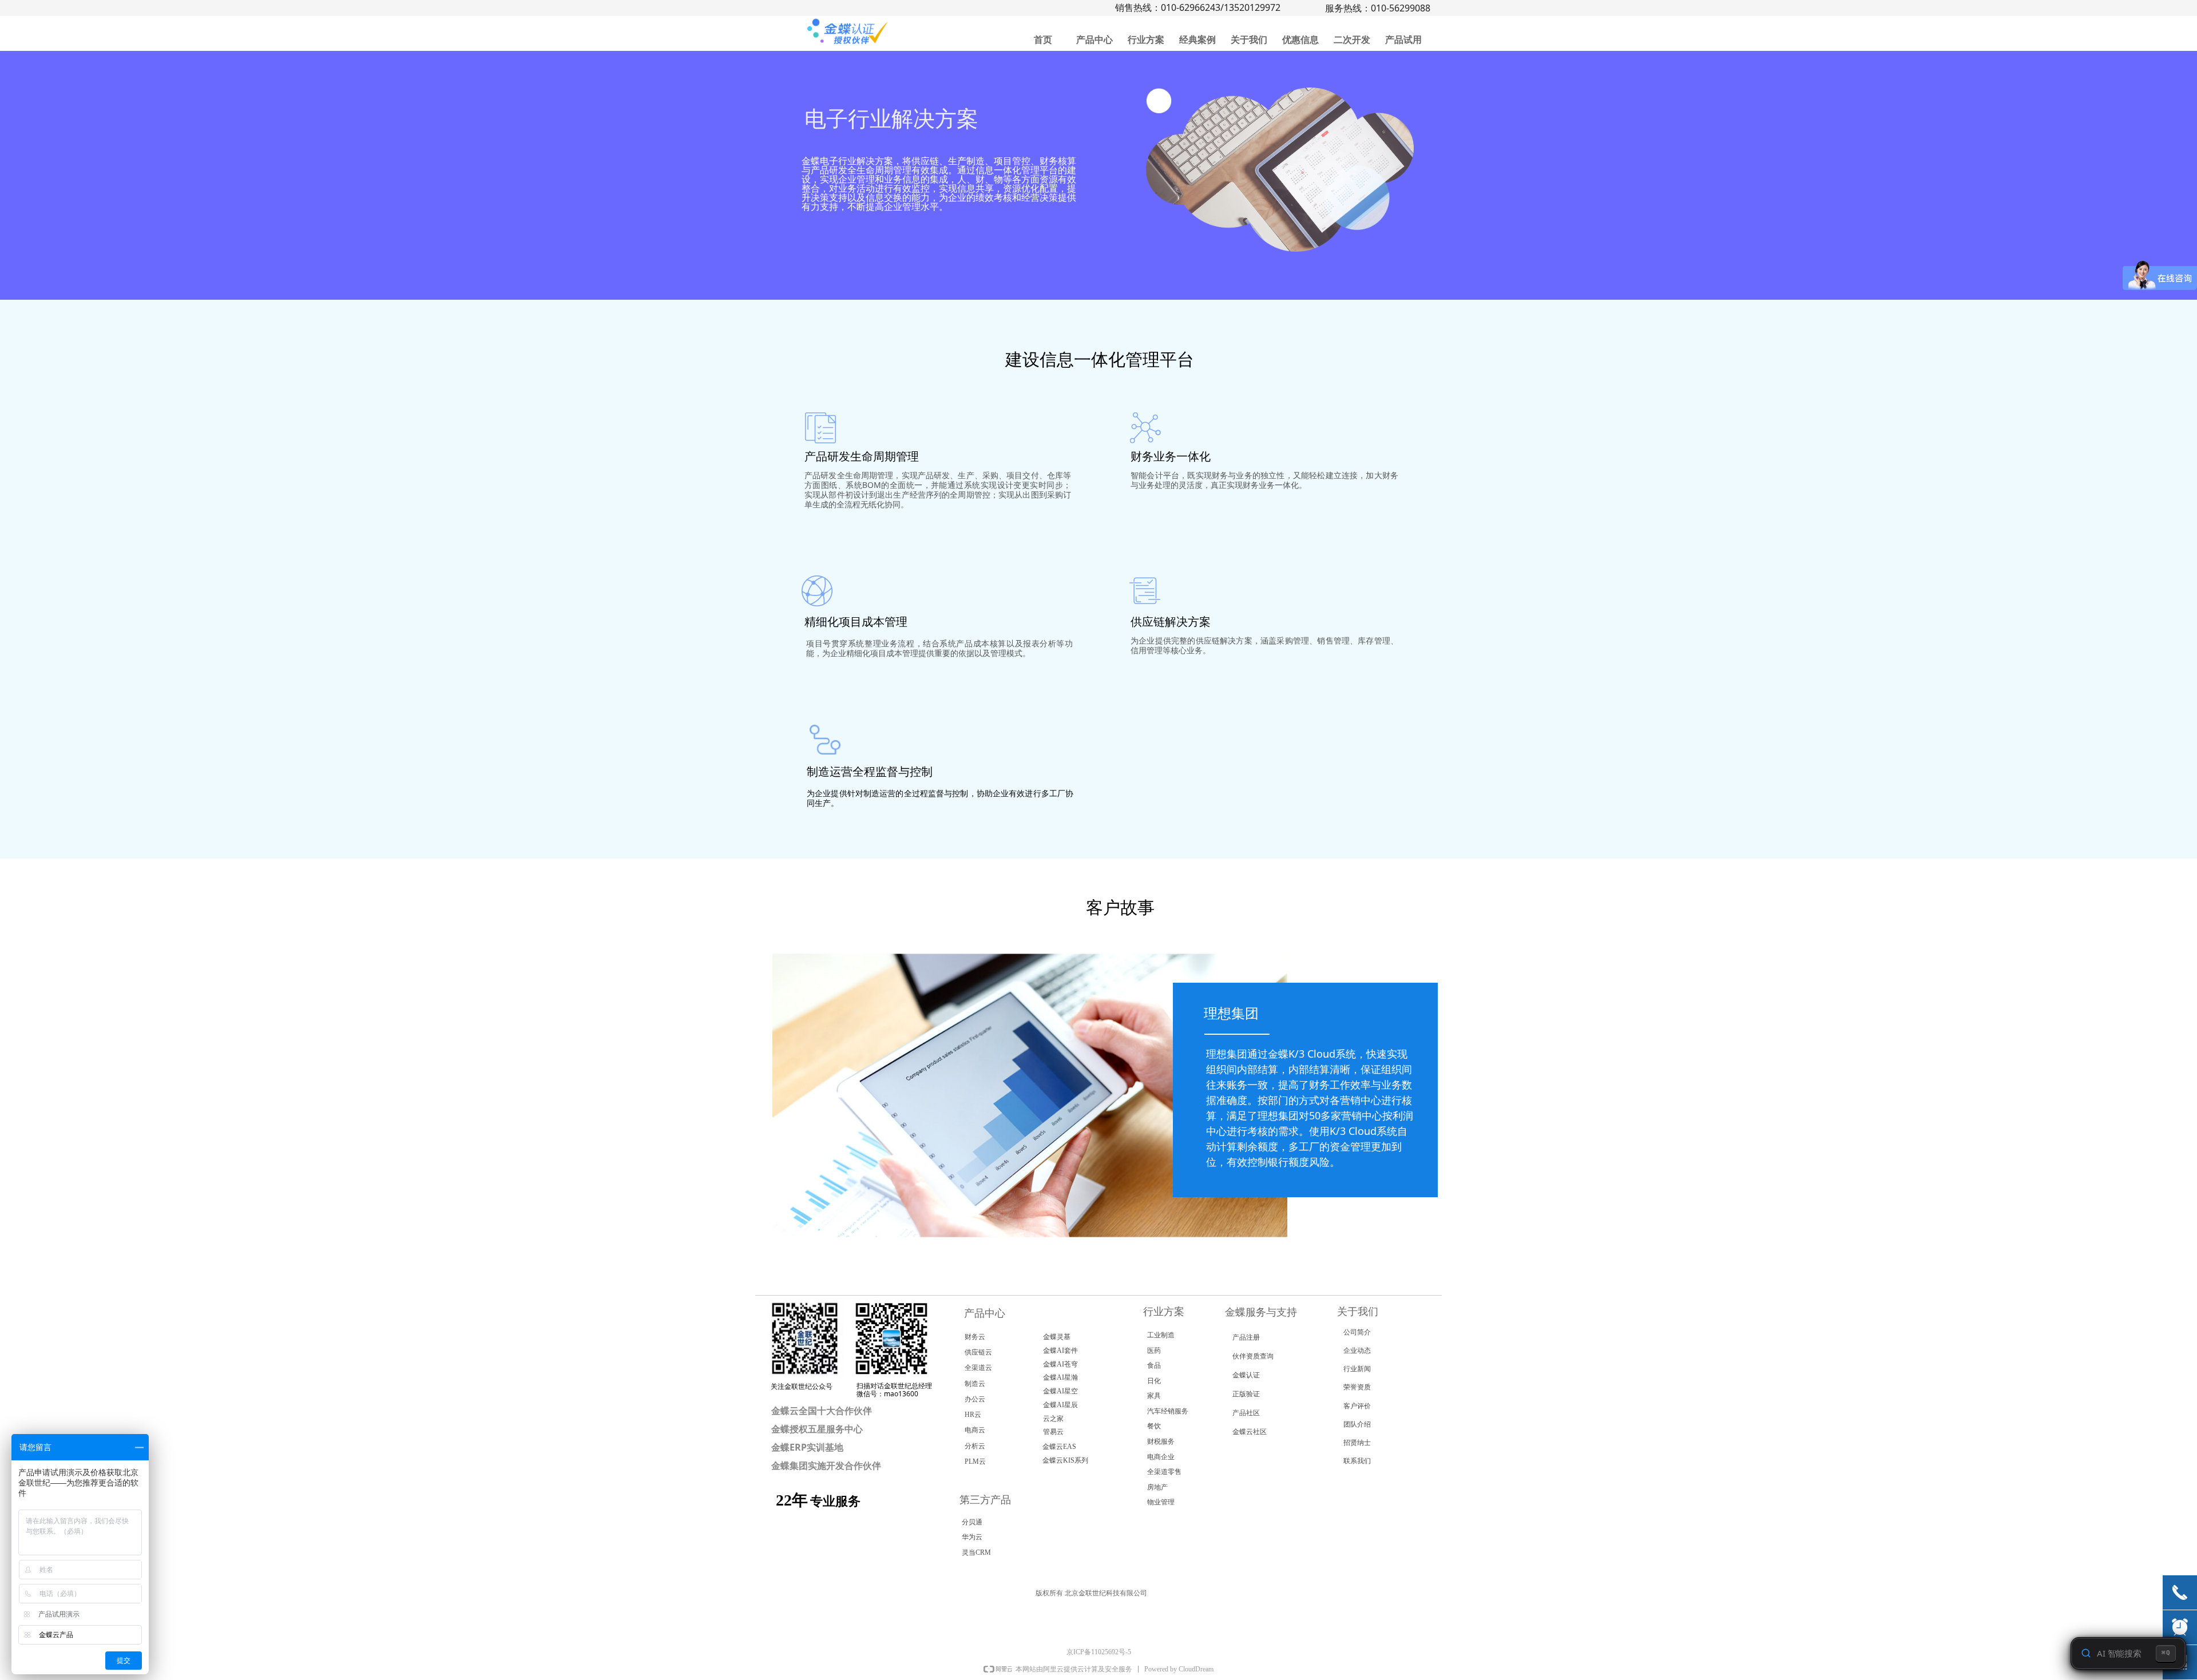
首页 (1043, 40)
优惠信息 (1300, 40)
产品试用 (1403, 40)
